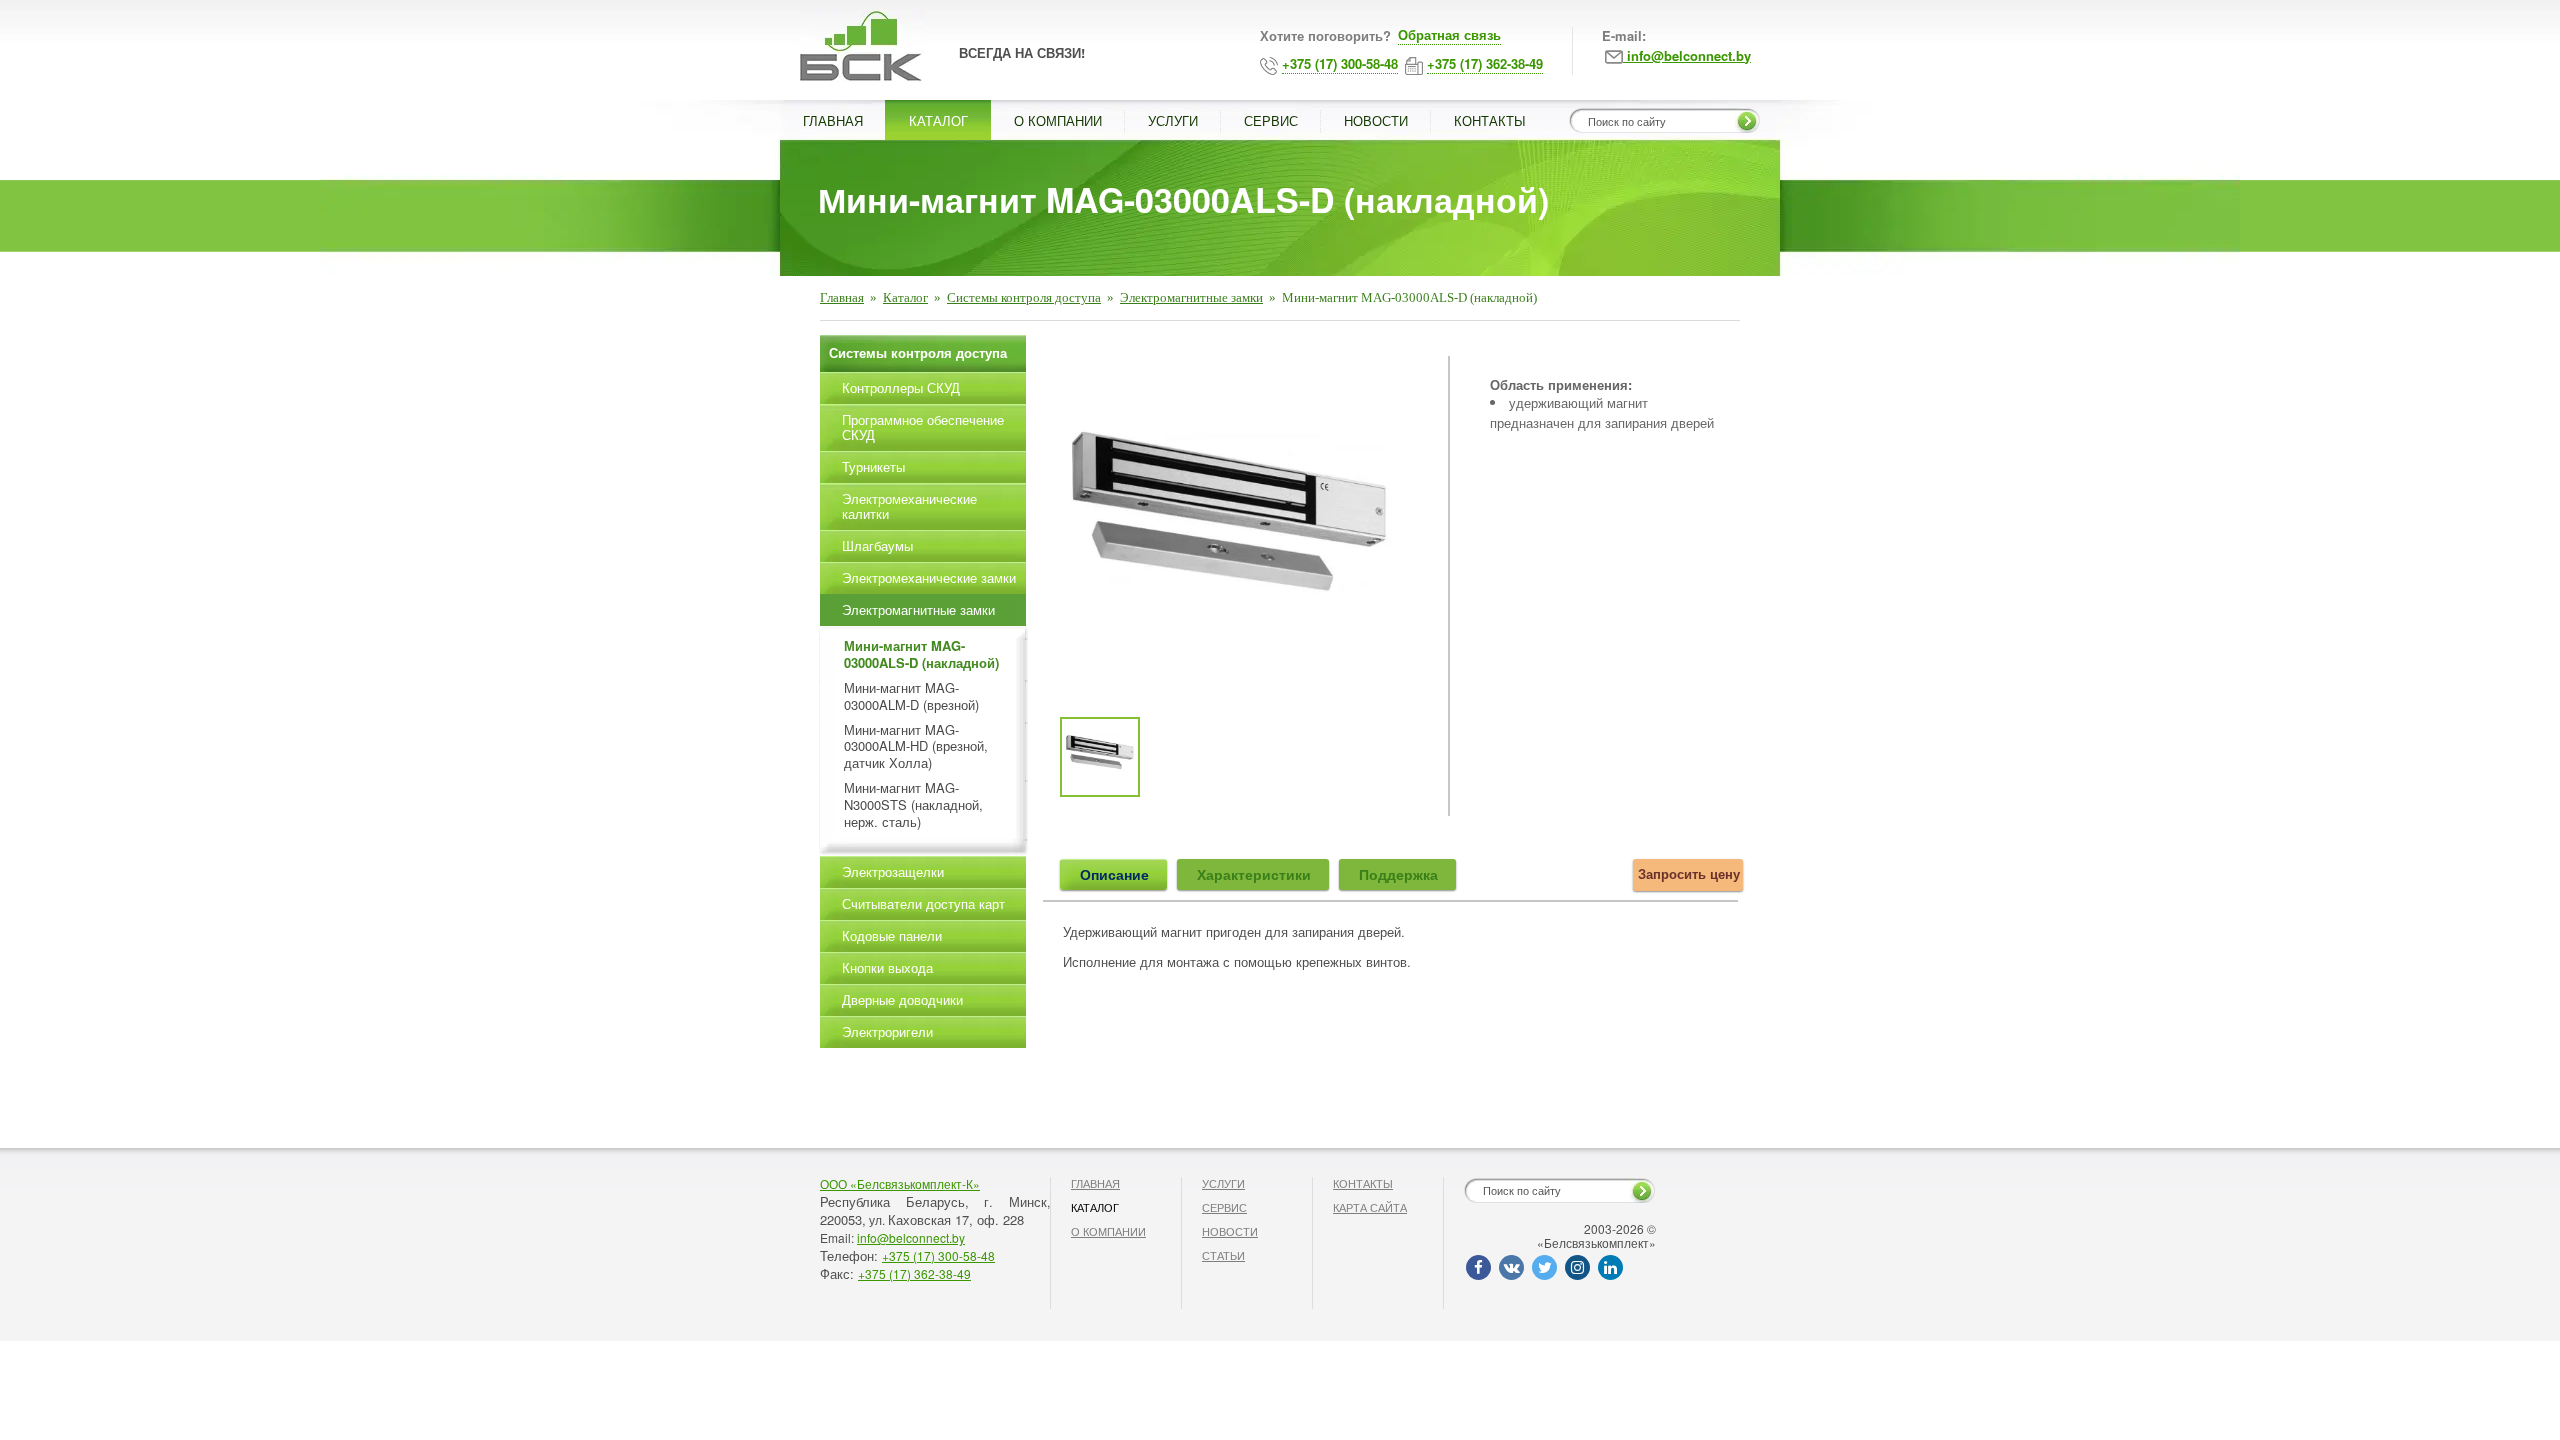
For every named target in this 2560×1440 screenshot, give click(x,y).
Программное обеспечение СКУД (923, 427)
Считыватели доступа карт (923, 903)
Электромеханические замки (929, 577)
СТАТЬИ (1223, 1255)
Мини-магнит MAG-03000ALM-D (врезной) (911, 697)
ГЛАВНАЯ (833, 120)
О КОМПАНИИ (1058, 120)
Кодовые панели (892, 935)
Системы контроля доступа (1024, 297)
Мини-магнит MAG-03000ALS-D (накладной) (921, 655)
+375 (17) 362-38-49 (914, 1273)
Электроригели (887, 1031)
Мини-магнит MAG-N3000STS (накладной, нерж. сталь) (913, 805)
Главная (842, 297)
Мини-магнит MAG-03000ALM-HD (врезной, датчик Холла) (916, 747)
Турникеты (873, 466)
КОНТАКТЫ (1490, 120)
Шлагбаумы (877, 545)
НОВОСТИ (1376, 120)
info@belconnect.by (911, 1237)
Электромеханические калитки (909, 506)
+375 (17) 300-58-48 (938, 1255)
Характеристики (1254, 874)
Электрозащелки (893, 871)
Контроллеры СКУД (901, 387)
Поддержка (1398, 874)
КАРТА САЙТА (1370, 1207)
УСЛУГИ (1173, 120)
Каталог (905, 297)
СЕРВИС (1271, 120)
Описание (1114, 874)
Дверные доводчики (902, 999)
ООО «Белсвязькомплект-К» (900, 1183)
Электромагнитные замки (1191, 297)
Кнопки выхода (887, 967)
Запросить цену (1689, 873)
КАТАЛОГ (938, 120)
